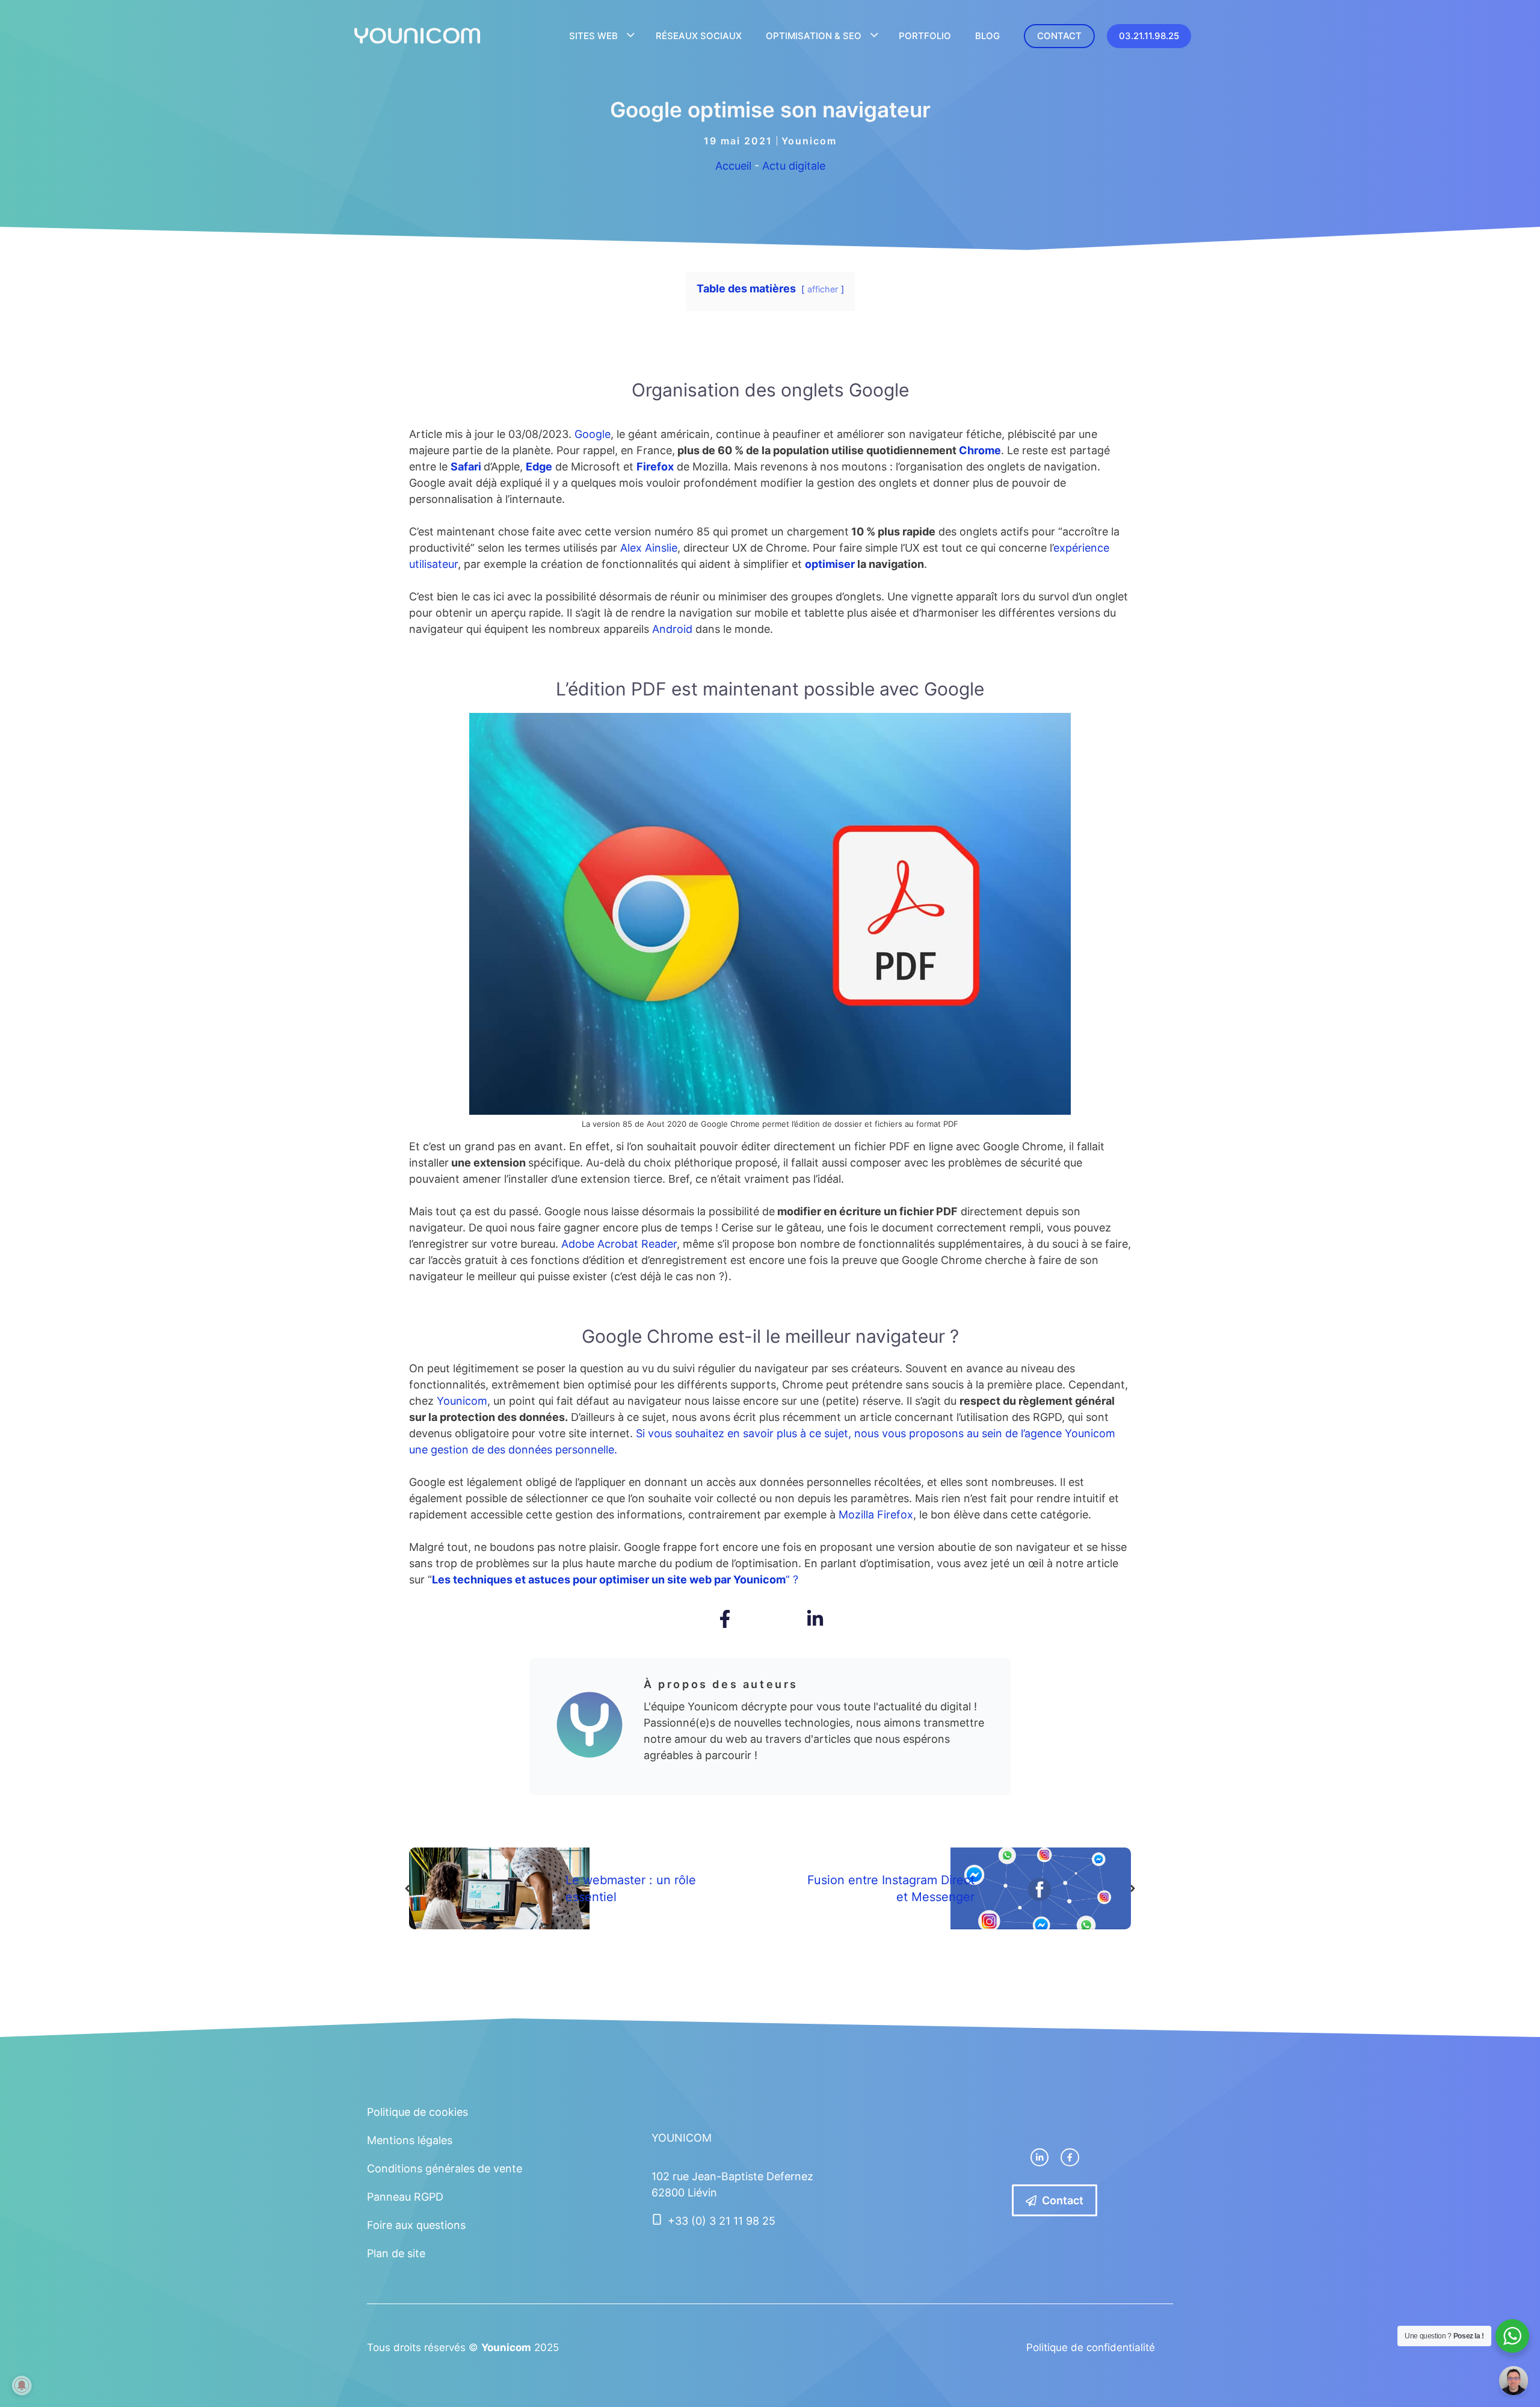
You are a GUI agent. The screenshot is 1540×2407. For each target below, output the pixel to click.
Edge (539, 467)
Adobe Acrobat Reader (619, 1244)
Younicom (809, 141)
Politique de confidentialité (1091, 2347)
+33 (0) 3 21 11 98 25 (722, 2221)
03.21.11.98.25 (1149, 36)
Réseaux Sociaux (699, 36)
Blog (987, 36)
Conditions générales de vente (445, 2168)
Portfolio (925, 36)
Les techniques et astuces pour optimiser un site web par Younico (604, 1579)
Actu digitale (794, 166)
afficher (823, 289)
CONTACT (1059, 36)
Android (674, 629)
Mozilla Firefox (876, 1515)
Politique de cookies (417, 2112)
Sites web (593, 36)
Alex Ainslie (649, 548)
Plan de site (396, 2253)
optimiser (831, 564)
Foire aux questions (416, 2225)
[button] (725, 1619)
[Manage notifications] (22, 2385)
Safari (466, 467)
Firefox (655, 467)
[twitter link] (1039, 2157)
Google (593, 434)
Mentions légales (410, 2140)
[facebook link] (1070, 2157)
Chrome (980, 450)
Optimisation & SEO (814, 36)
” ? (787, 1579)
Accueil (733, 166)
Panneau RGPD (405, 2197)
